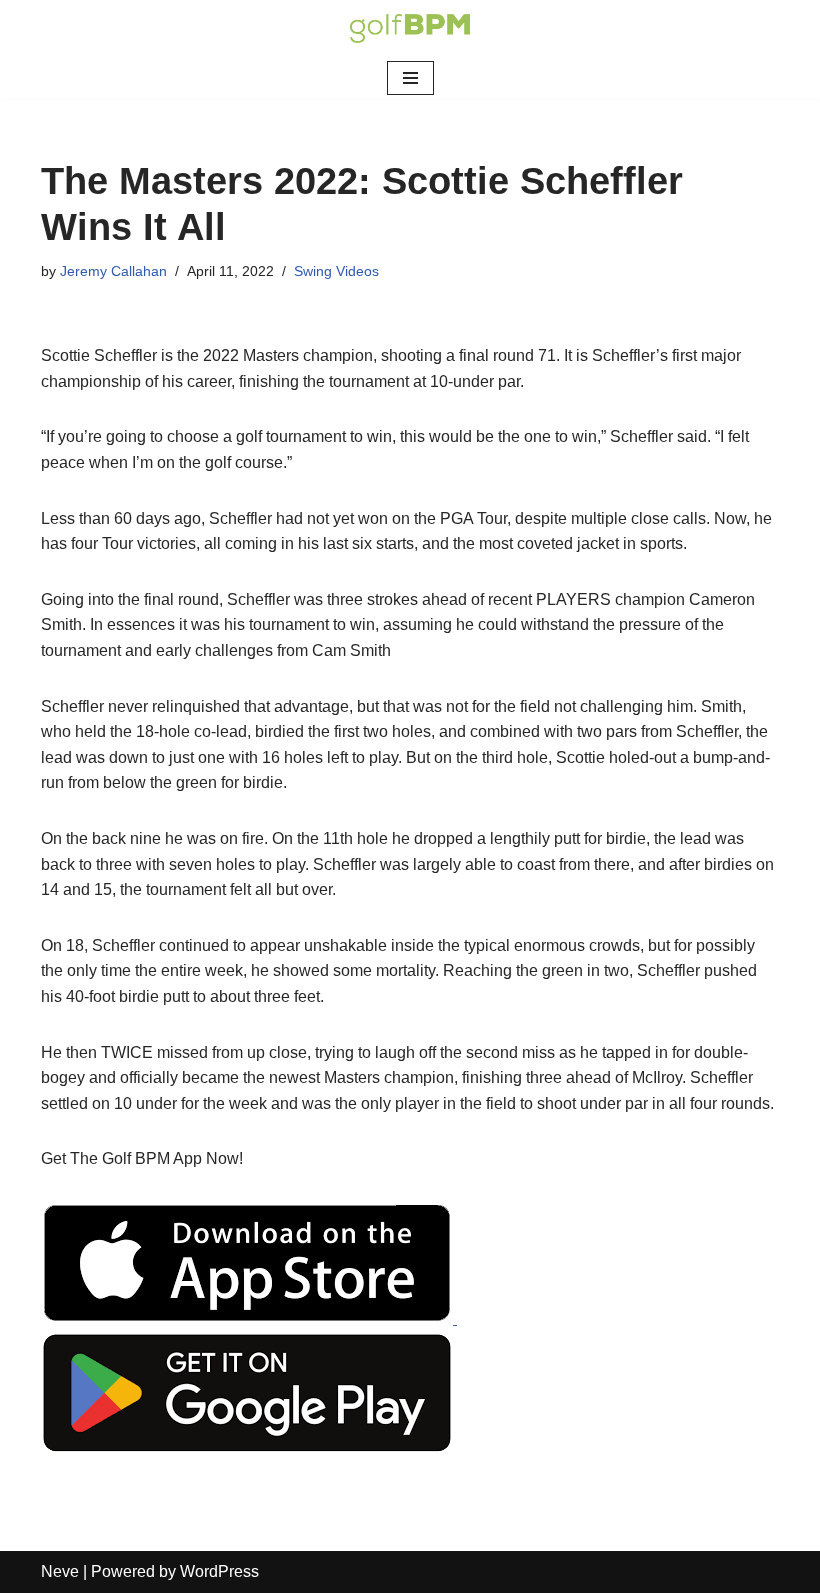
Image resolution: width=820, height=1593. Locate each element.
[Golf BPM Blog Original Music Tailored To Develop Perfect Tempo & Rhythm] (410, 28)
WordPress (219, 1571)
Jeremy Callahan (113, 271)
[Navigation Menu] (410, 78)
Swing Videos (336, 271)
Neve (60, 1571)
